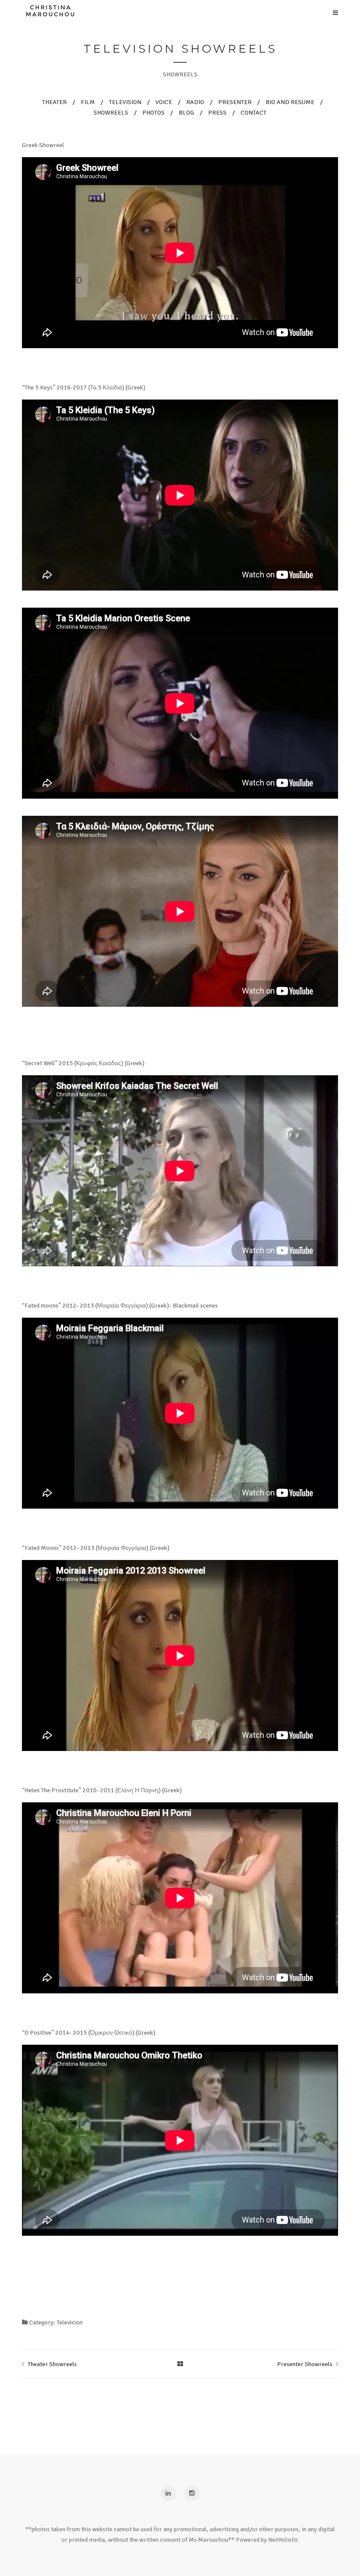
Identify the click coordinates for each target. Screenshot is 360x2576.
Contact (158, 735)
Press (158, 717)
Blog (158, 647)
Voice (158, 630)
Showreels (158, 700)
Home (158, 612)
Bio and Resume (158, 665)
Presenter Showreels (305, 2364)
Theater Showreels (52, 2364)
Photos (158, 682)
